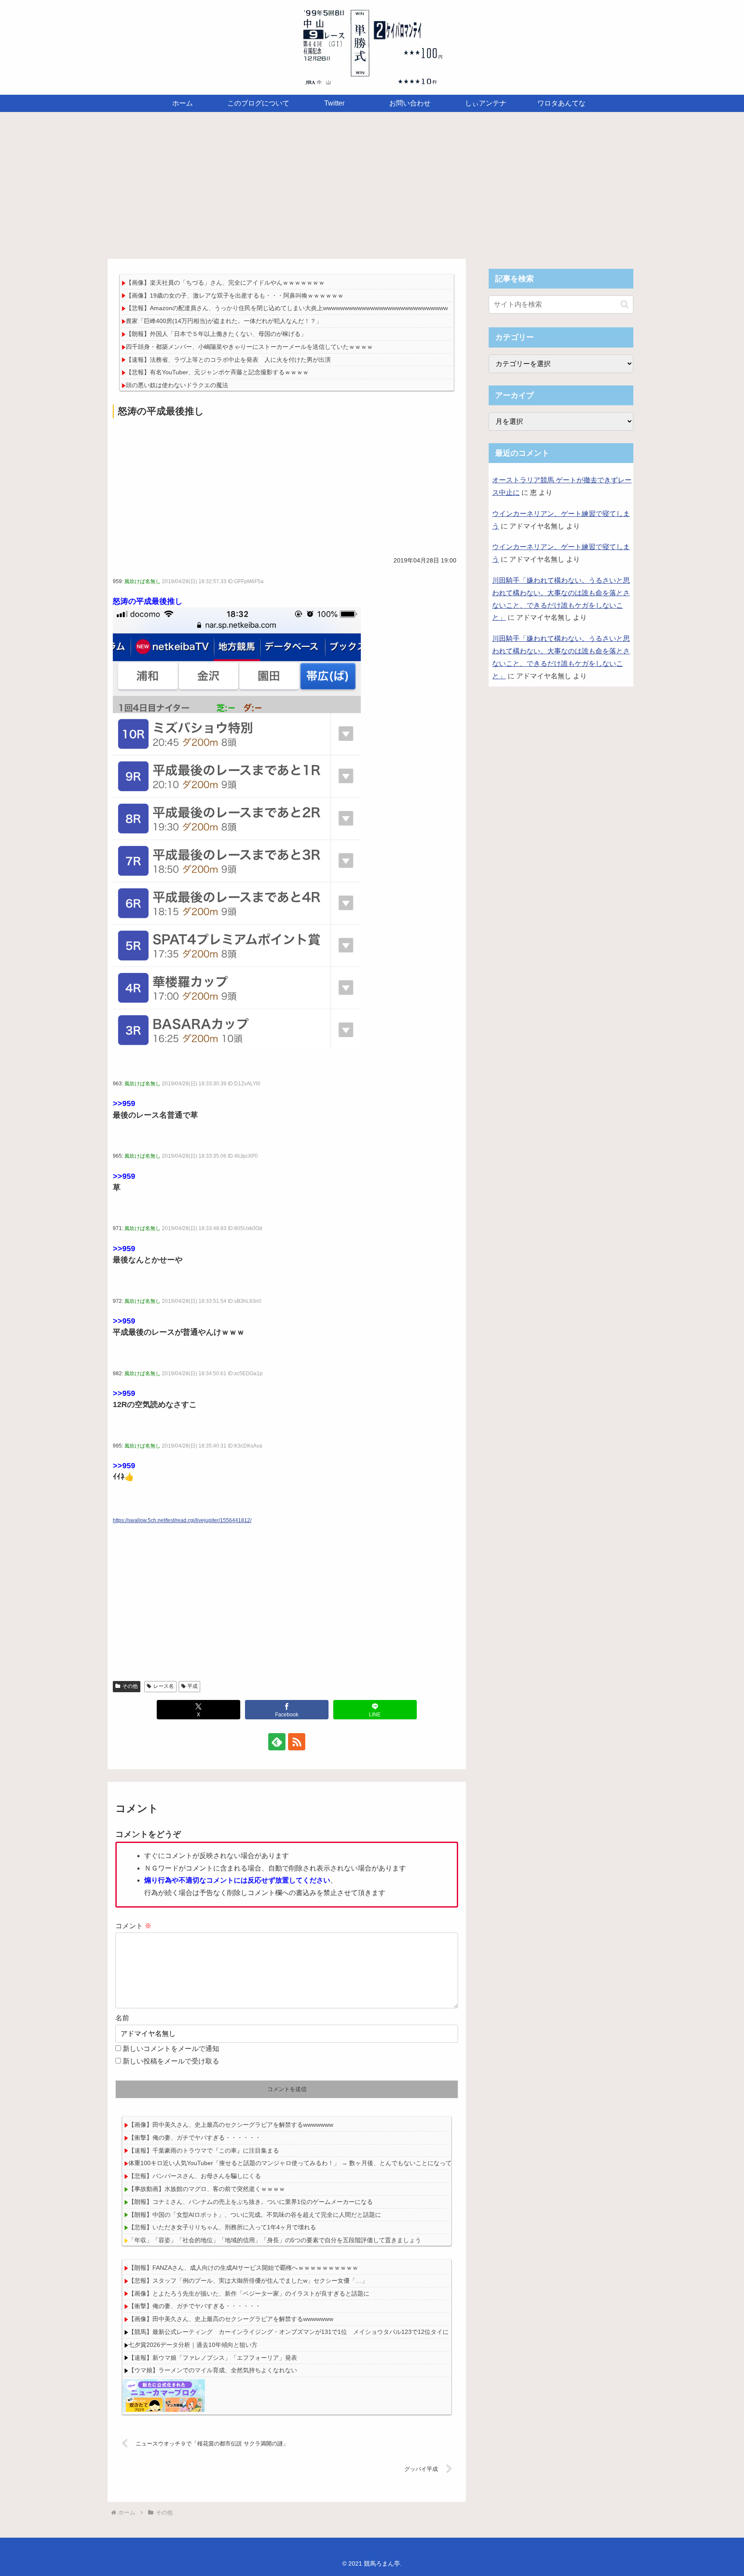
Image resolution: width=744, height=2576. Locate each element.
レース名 (164, 1686)
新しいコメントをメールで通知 (171, 2049)
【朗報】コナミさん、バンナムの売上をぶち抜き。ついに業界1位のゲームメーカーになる (251, 2202)
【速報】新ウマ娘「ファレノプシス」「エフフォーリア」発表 (213, 2358)
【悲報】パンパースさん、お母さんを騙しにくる (195, 2176)
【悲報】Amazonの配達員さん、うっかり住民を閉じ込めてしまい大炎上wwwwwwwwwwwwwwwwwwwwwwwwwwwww (287, 308)
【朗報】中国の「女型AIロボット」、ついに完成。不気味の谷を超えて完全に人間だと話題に (255, 2215)
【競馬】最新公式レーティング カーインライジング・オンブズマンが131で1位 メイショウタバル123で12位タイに (288, 2332)
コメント (133, 1926)
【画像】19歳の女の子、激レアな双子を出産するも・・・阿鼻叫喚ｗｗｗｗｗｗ (235, 295)
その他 (130, 1686)
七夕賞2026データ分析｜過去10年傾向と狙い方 (193, 2345)
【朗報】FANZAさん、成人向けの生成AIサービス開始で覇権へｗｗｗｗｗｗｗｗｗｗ (243, 2268)
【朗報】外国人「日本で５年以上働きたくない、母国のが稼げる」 (216, 334)
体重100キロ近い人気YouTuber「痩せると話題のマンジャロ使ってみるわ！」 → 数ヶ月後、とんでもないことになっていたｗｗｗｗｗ (311, 2163)
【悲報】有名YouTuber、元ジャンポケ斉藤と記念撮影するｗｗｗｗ (217, 372)
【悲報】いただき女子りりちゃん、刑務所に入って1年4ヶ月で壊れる (222, 2227)
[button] (625, 304)
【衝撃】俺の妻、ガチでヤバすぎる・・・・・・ (195, 2138)
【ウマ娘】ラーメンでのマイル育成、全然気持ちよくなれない (213, 2370)
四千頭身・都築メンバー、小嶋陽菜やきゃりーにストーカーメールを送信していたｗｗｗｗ (249, 347)
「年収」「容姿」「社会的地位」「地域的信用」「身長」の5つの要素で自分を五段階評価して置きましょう (275, 2240)
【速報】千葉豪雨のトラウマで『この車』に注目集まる (204, 2150)
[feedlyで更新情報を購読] (277, 1742)
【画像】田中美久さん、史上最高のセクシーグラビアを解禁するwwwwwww (231, 2125)
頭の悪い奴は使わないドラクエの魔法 (177, 385)
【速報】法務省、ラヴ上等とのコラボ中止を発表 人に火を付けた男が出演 (228, 360)
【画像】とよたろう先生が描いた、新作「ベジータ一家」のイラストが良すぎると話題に (249, 2293)
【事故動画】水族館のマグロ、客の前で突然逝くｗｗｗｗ (207, 2189)
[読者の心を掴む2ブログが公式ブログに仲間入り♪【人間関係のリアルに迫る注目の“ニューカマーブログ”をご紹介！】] (164, 2395)
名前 (122, 2018)
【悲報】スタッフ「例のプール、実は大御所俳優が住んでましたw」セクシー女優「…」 (248, 2281)
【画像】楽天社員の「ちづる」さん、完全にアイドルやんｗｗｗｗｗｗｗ (225, 283)
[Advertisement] (372, 183)
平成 (192, 1686)
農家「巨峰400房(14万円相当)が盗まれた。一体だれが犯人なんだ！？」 (227, 321)
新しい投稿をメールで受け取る (171, 2061)
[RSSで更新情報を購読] (297, 1742)
